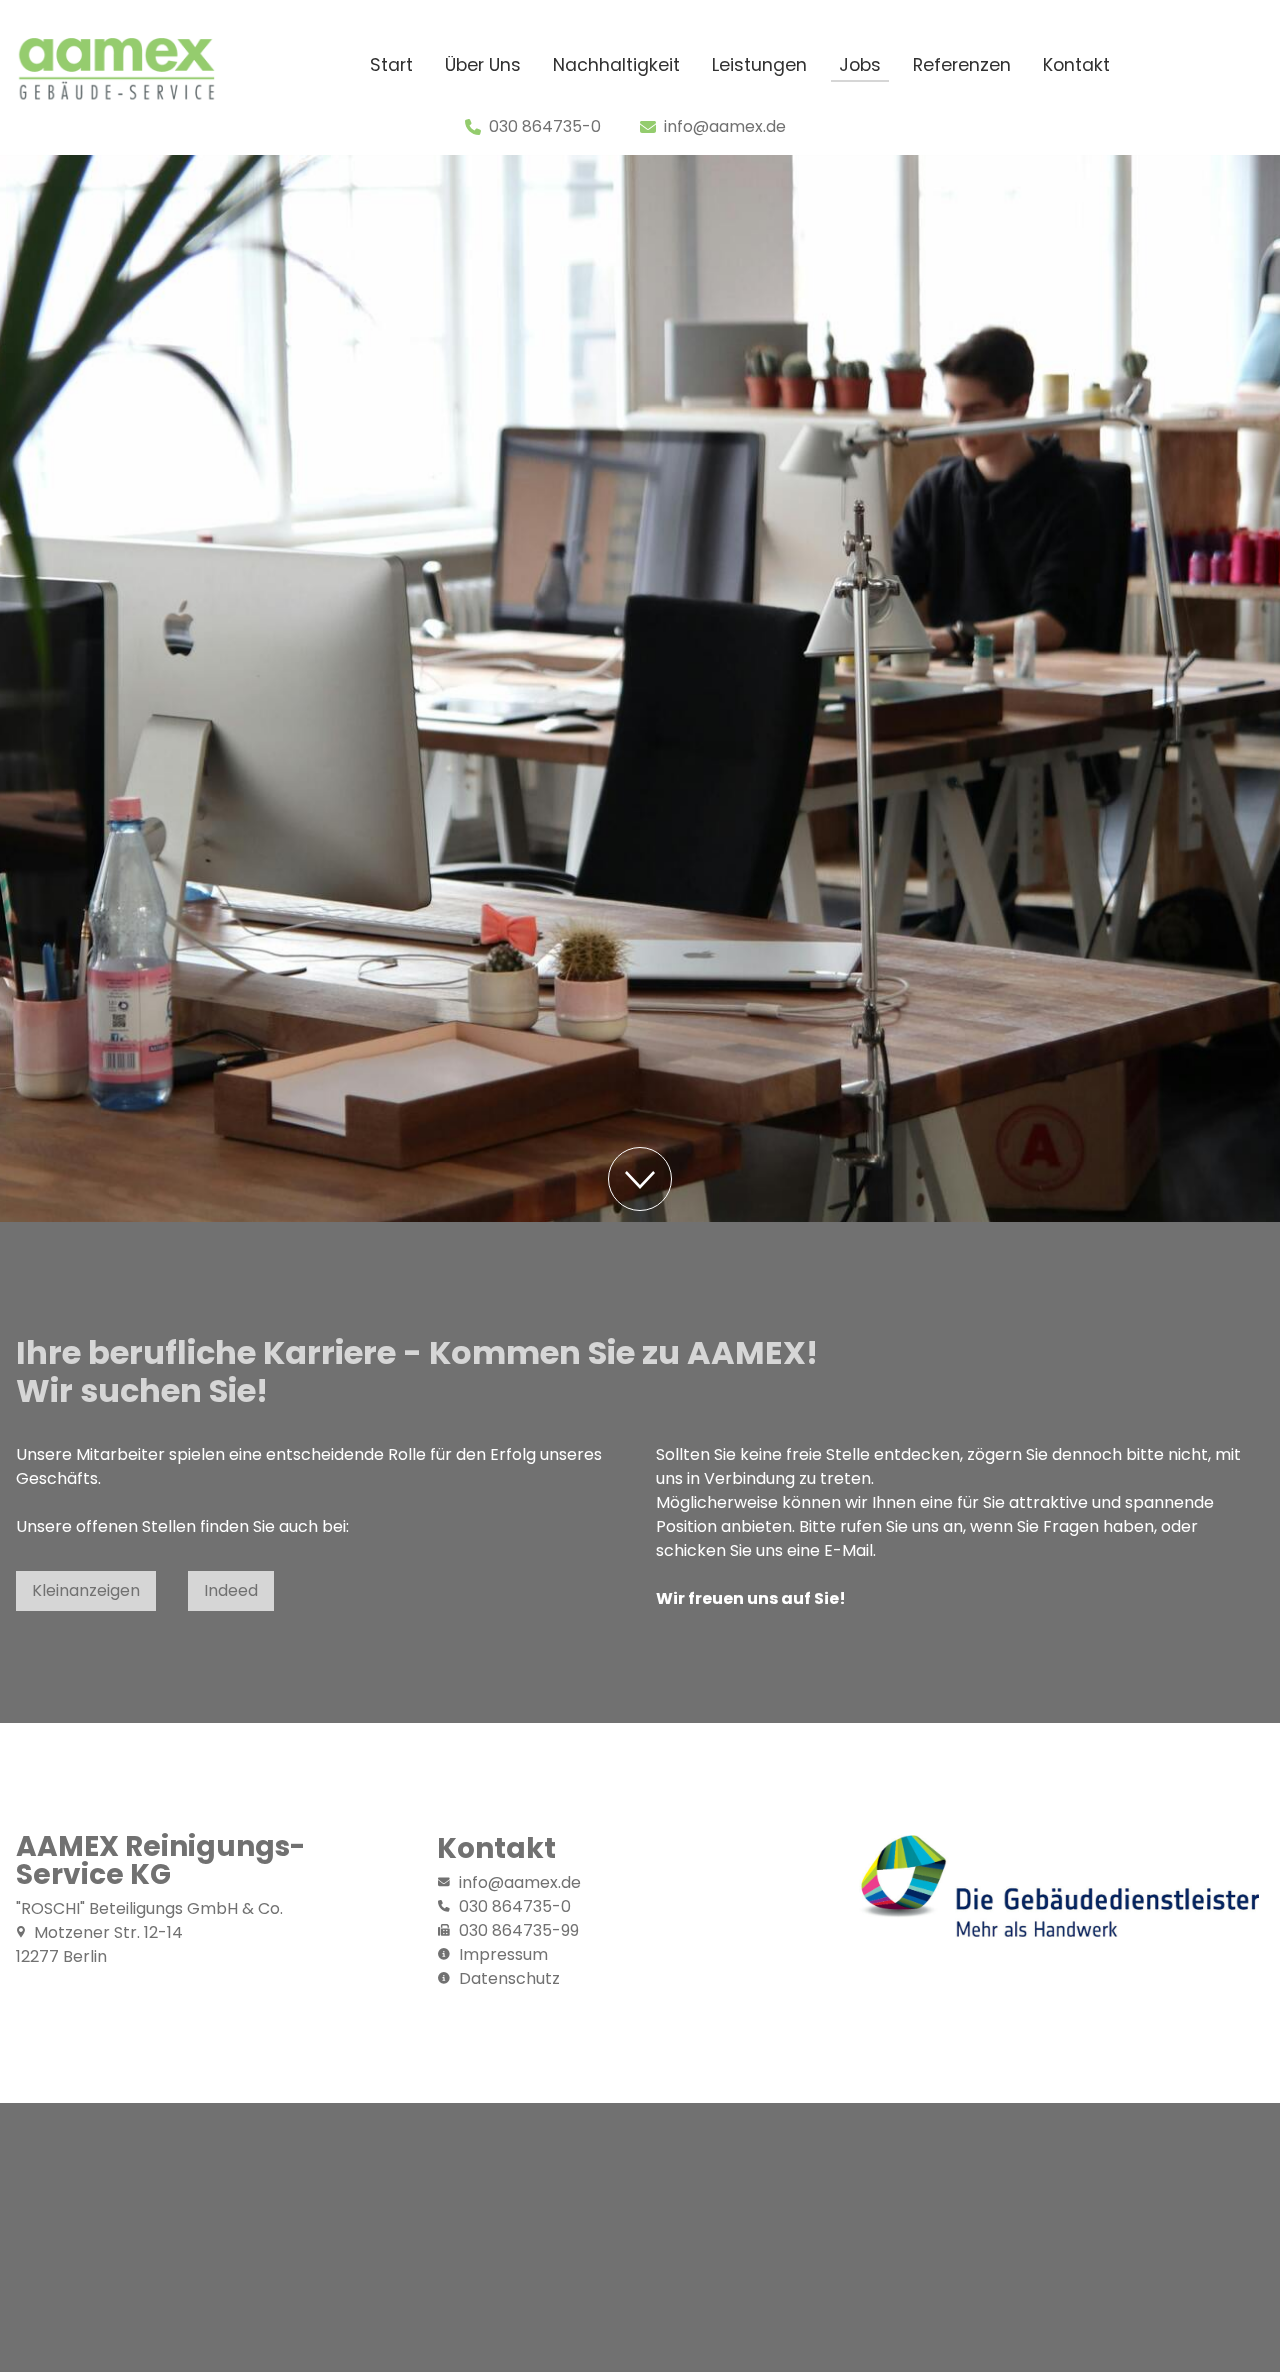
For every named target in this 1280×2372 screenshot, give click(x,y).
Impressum (503, 1954)
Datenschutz (509, 1978)
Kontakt (1076, 65)
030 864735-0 (545, 126)
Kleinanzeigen (86, 1590)
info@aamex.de (725, 126)
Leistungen (759, 65)
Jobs (860, 65)
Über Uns (483, 65)
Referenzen (962, 65)
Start (391, 65)
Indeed (231, 1590)
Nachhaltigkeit (616, 65)
